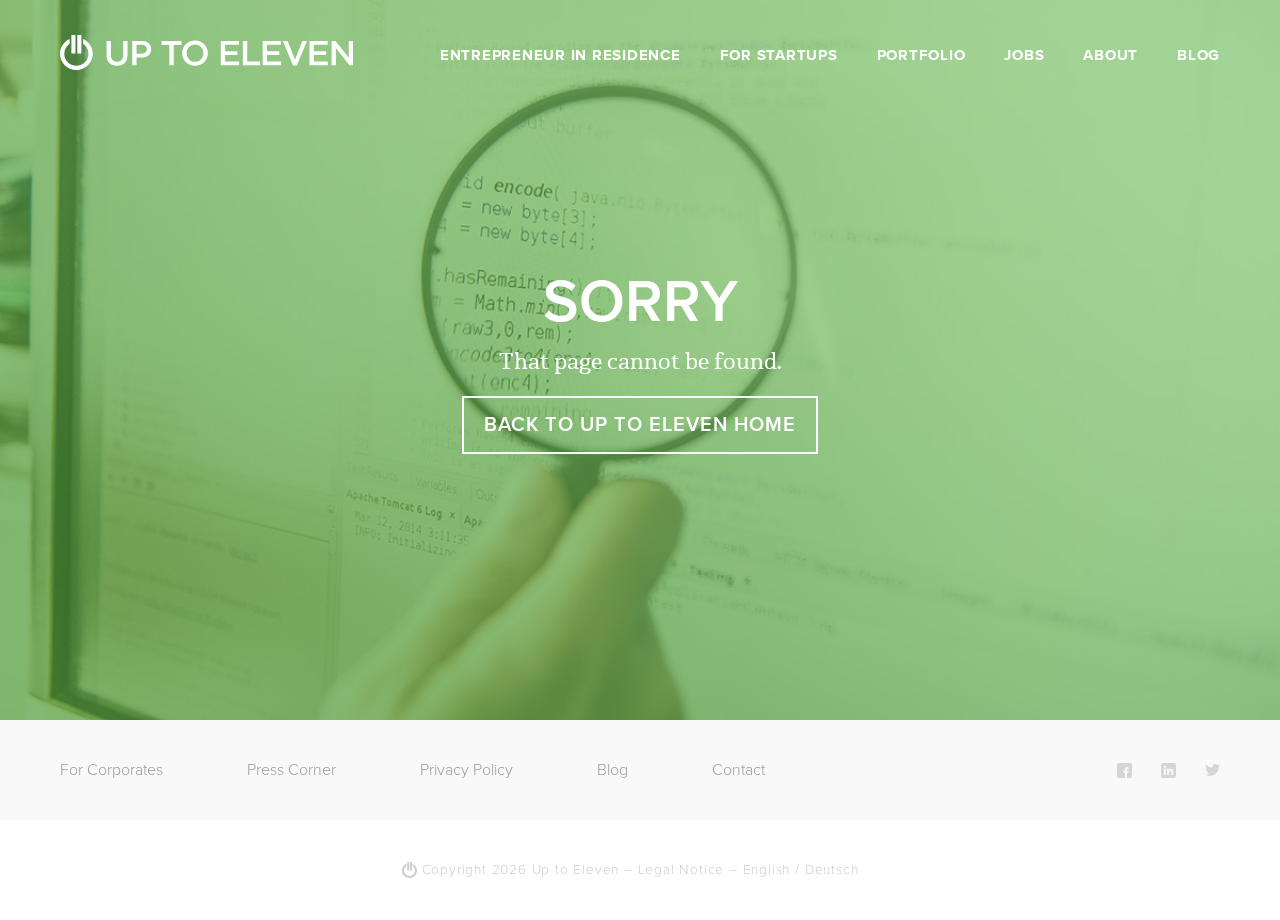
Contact (738, 770)
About (1110, 55)
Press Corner (291, 770)
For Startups (779, 55)
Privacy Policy (466, 770)
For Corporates (111, 770)
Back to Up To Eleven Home (640, 425)
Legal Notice (681, 870)
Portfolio (921, 55)
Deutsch (832, 870)
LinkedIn (1168, 770)
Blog (1198, 55)
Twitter (1212, 770)
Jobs (1024, 55)
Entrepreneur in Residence (560, 55)
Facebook (1124, 770)
